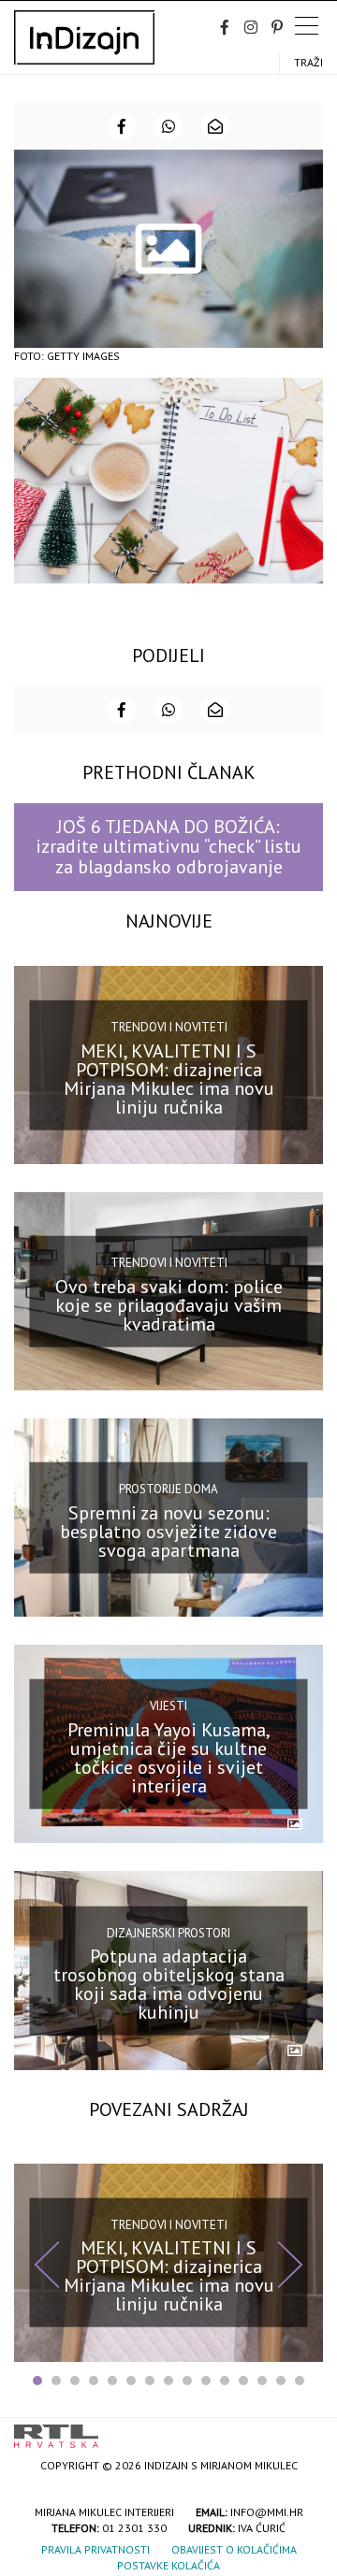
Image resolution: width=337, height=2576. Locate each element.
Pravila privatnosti (95, 2549)
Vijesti (168, 1706)
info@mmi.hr (267, 2512)
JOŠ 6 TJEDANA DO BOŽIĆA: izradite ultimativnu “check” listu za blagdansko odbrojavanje (168, 847)
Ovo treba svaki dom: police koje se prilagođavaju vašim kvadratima (169, 1304)
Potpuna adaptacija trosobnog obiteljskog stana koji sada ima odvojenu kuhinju (169, 1984)
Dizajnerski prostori (168, 1932)
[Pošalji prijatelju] (215, 126)
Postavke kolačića (168, 2565)
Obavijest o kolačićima (234, 2549)
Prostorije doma (168, 1489)
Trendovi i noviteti (169, 1027)
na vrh (304, 2430)
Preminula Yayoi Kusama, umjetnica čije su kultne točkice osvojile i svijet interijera (169, 1758)
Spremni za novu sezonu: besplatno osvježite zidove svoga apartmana (168, 1532)
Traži (308, 62)
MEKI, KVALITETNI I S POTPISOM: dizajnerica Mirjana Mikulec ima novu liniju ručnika (169, 1078)
